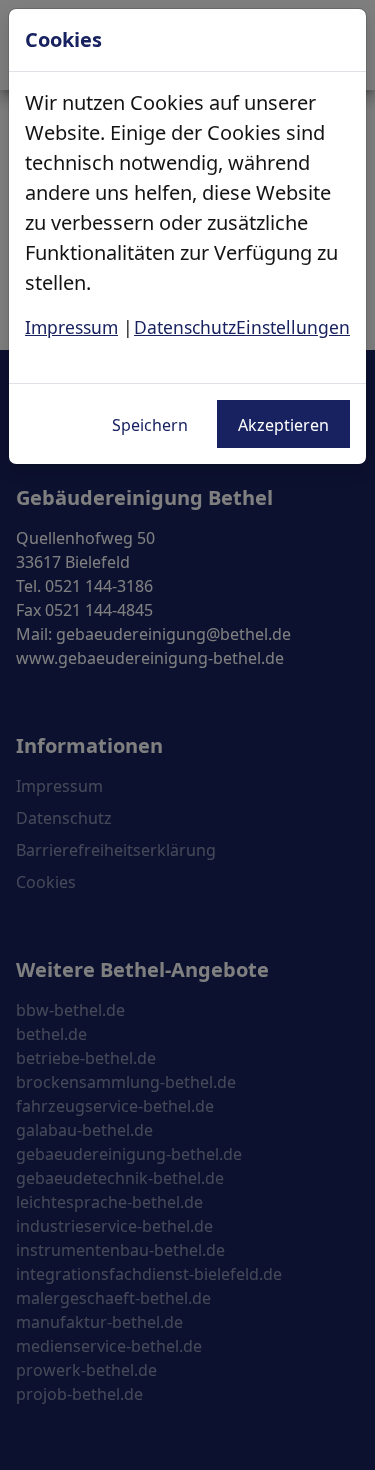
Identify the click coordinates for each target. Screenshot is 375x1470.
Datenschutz (185, 327)
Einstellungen (293, 327)
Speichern (150, 425)
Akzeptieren (283, 425)
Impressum (71, 327)
